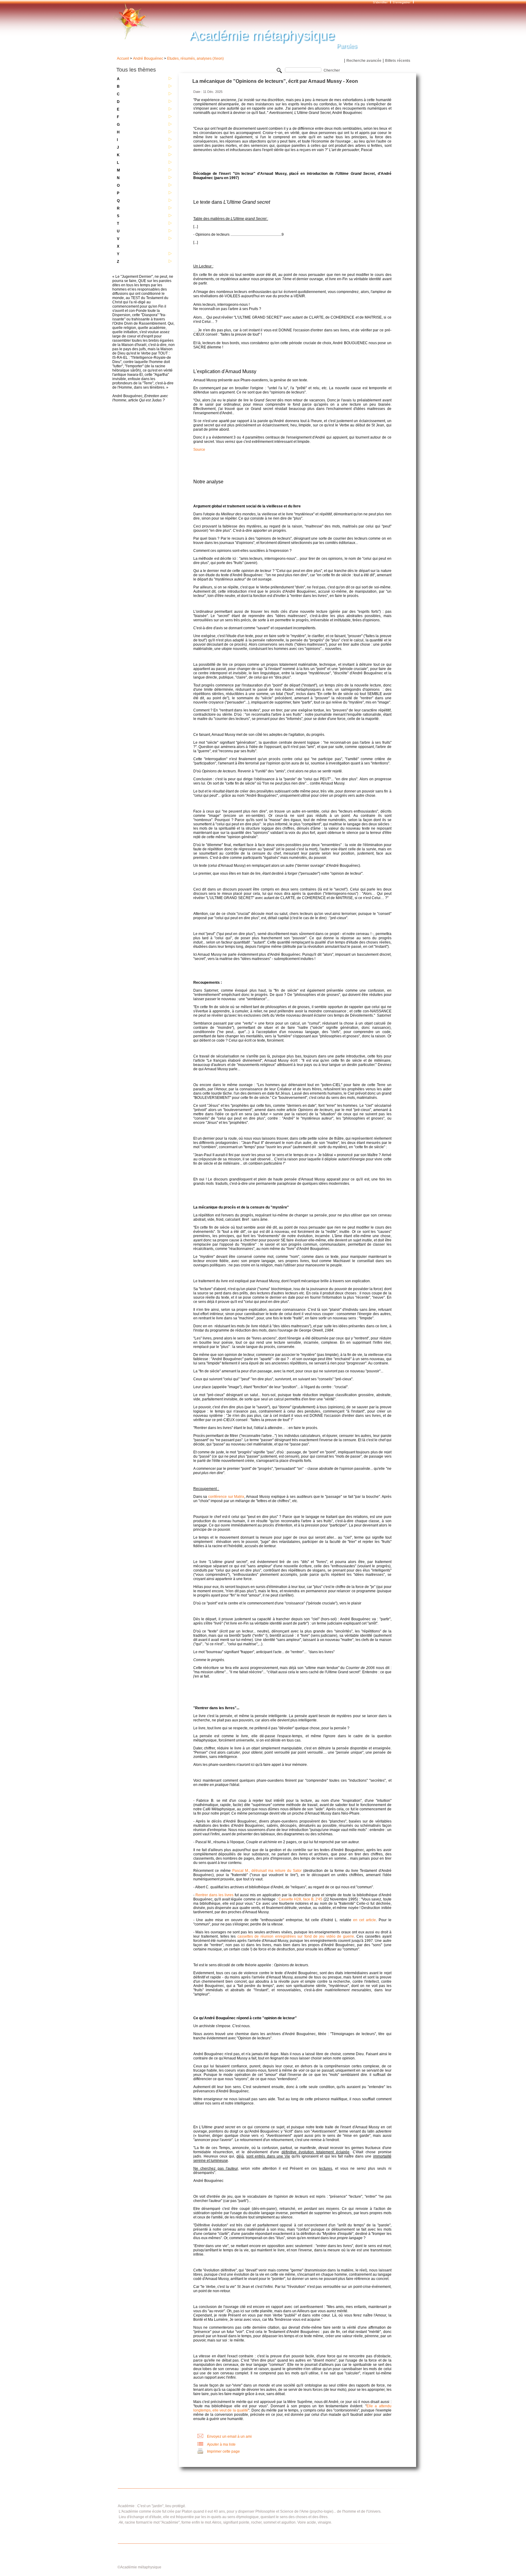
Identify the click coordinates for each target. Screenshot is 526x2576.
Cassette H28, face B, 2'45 (300, 1899)
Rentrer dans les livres (214, 1895)
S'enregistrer (402, 2)
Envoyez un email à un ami (229, 2437)
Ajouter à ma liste (221, 2444)
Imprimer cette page (223, 2451)
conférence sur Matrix (226, 1497)
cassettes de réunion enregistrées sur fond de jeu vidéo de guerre (296, 1936)
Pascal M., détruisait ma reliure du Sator (267, 1871)
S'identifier (381, 2)
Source (199, 450)
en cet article (365, 1920)
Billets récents (398, 61)
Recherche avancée (364, 61)
